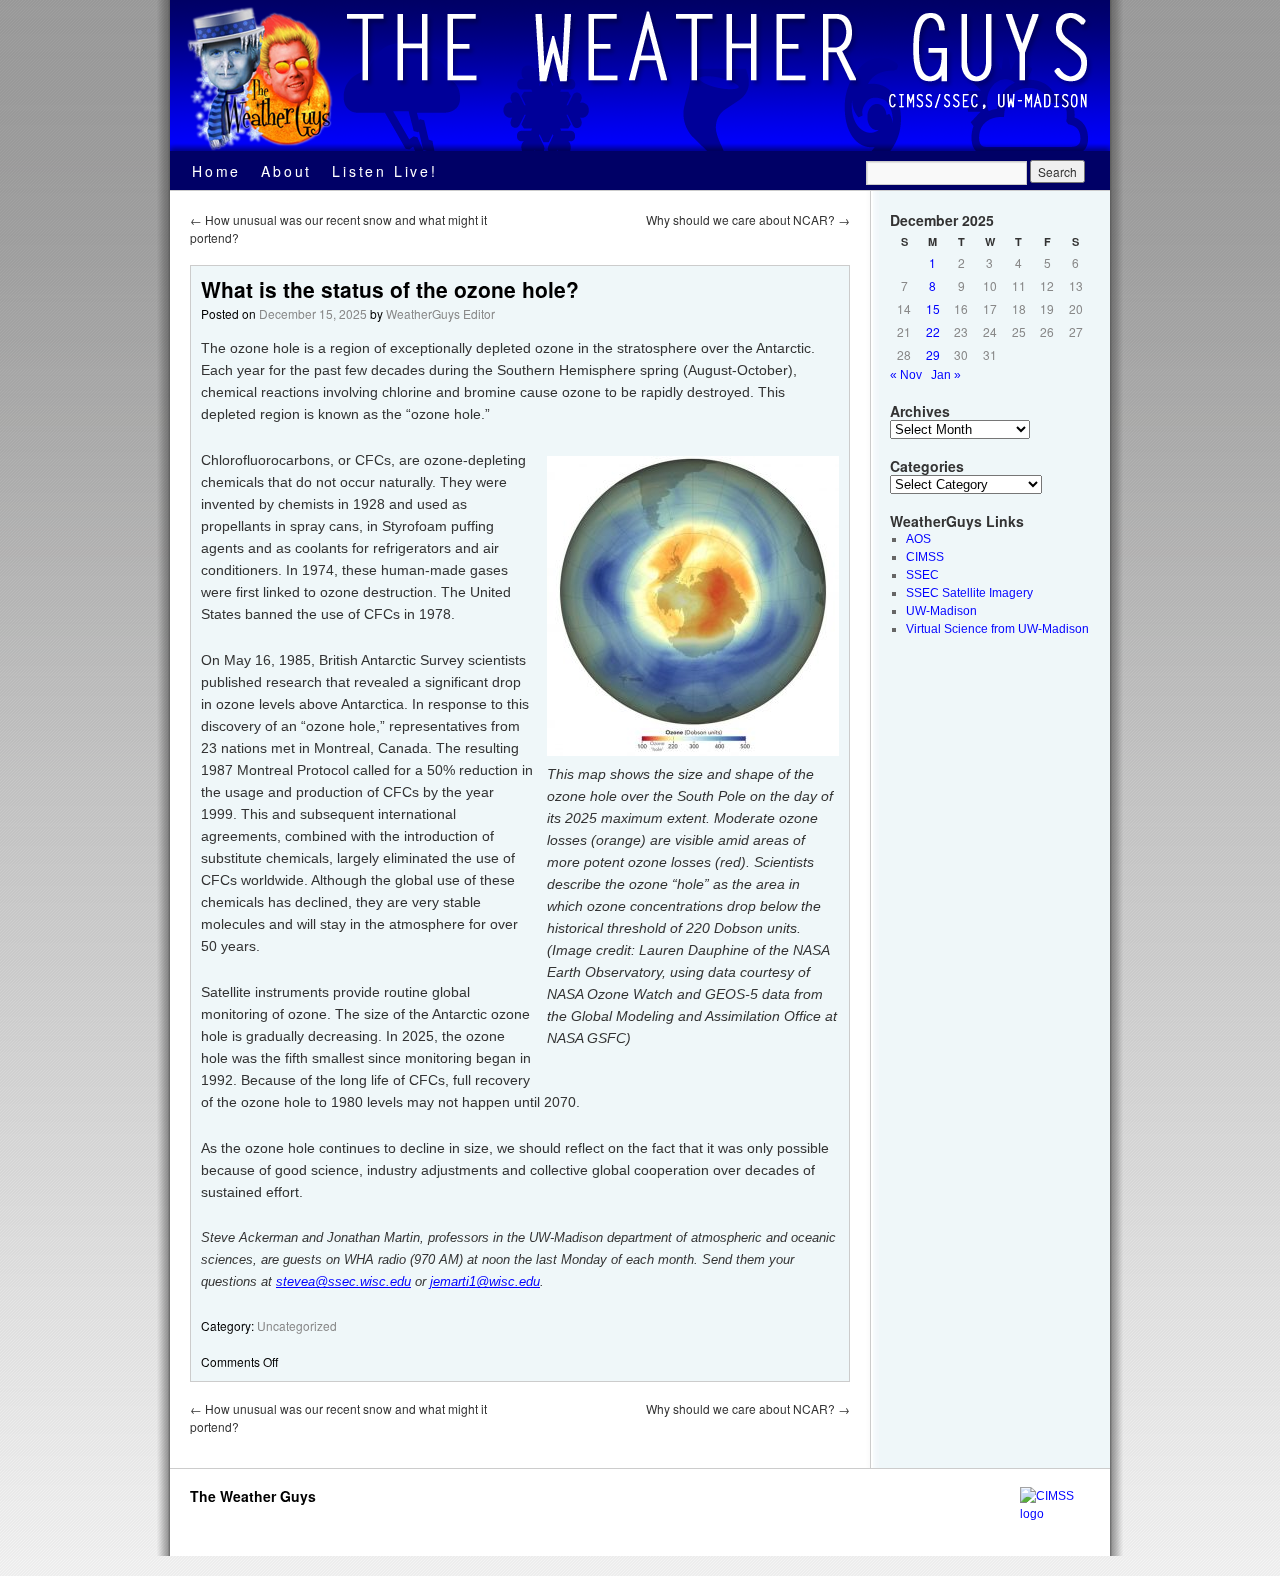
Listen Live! (385, 171)
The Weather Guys (253, 1496)
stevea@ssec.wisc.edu (343, 1281)
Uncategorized (297, 1325)
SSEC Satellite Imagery (969, 593)
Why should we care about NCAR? (748, 219)
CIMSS (925, 557)
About (286, 171)
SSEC (922, 575)
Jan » (946, 375)
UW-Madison (941, 611)
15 (933, 308)
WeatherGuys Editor (440, 313)
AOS (918, 539)
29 (933, 354)
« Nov (906, 375)
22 (933, 331)
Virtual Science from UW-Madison (997, 629)
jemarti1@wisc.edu (485, 1281)
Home (216, 171)
